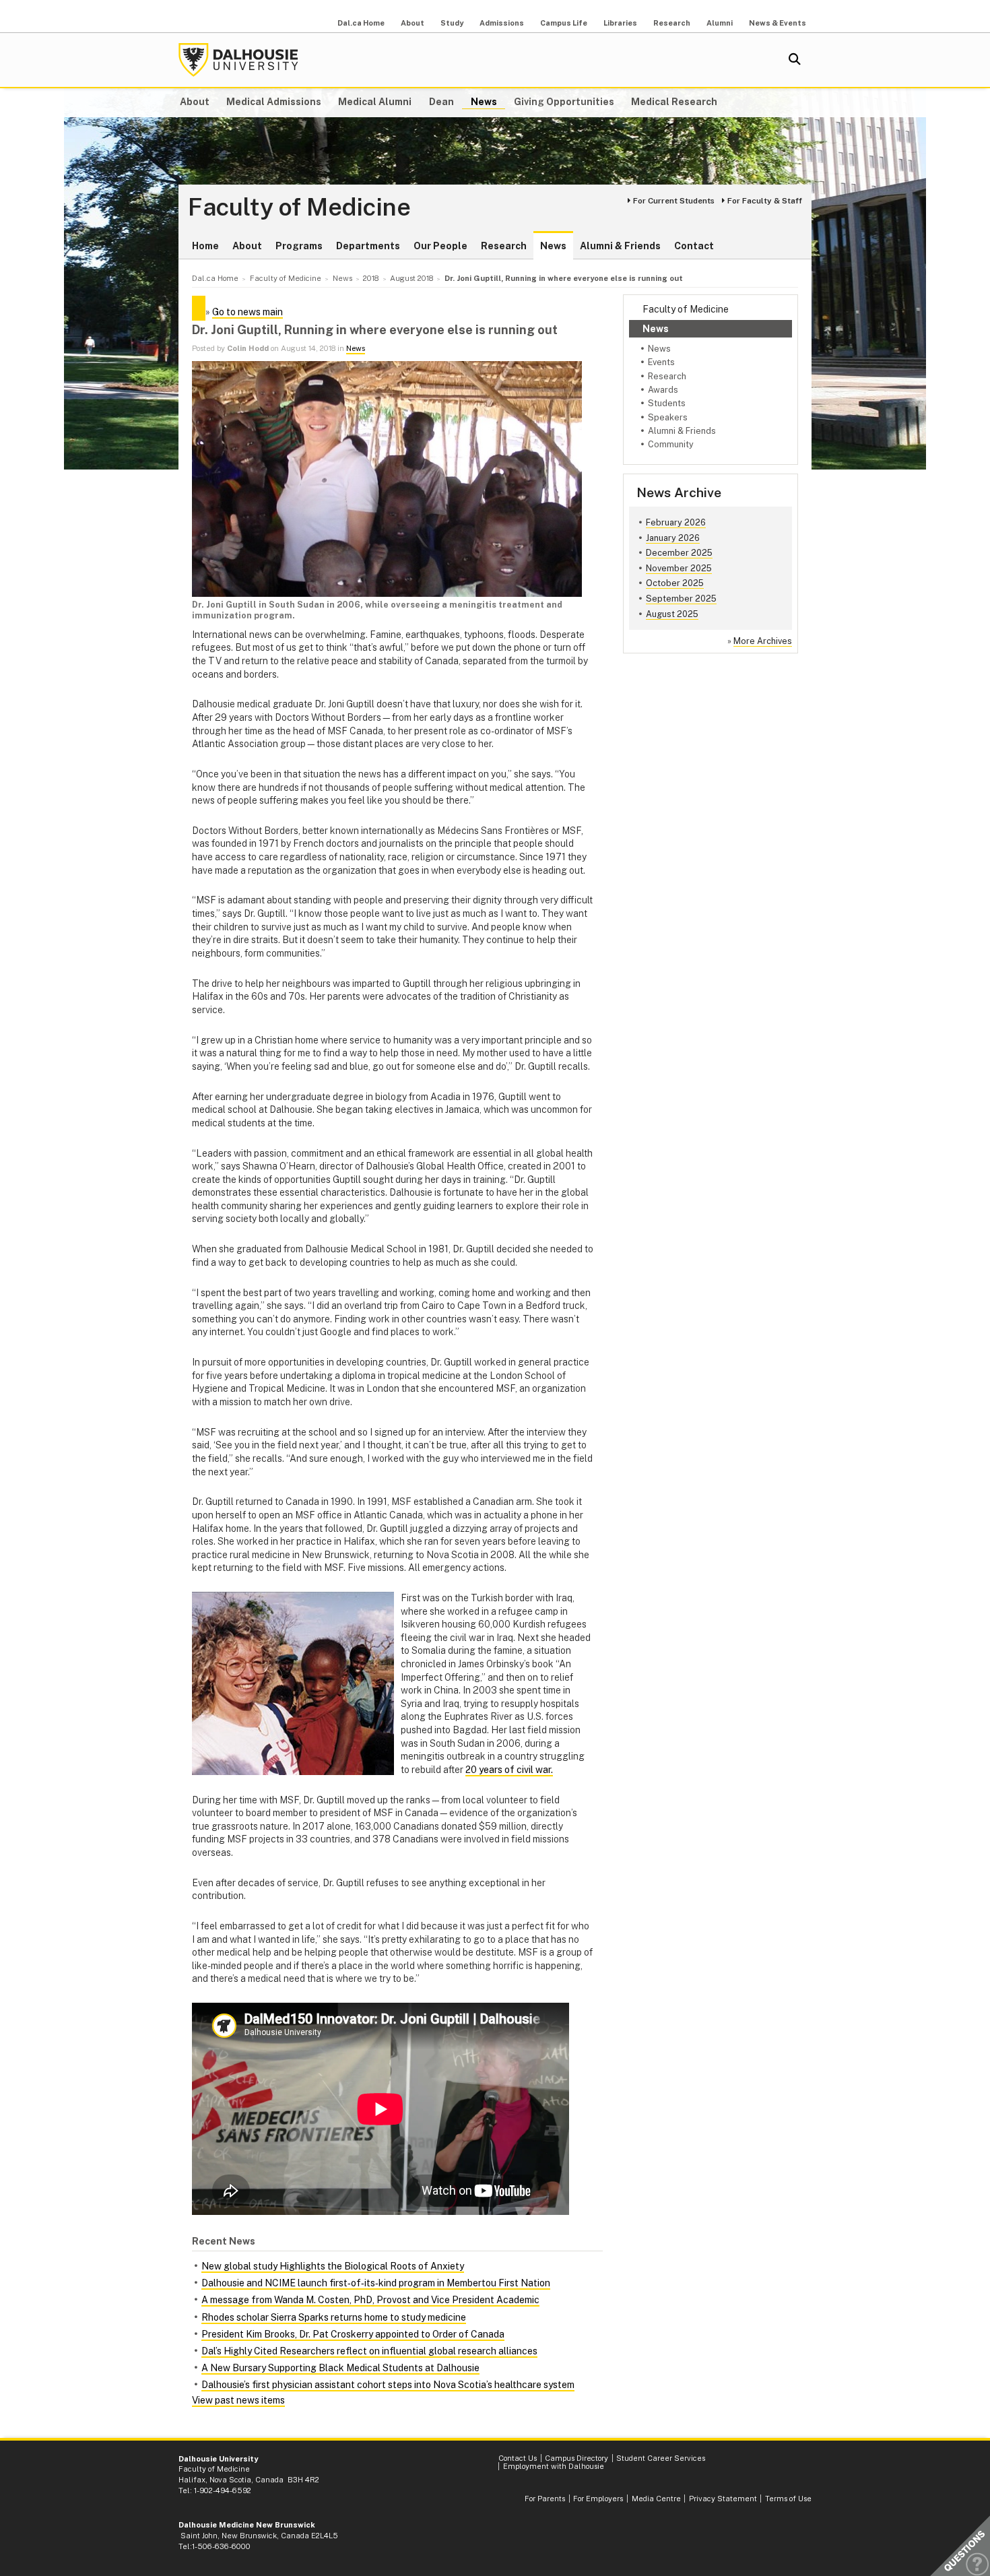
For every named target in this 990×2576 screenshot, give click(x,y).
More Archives (763, 641)
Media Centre (656, 2499)
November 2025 (679, 568)
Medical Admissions (274, 102)
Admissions (502, 23)
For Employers (598, 2499)
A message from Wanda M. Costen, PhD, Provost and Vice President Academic (370, 2300)
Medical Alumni (375, 102)
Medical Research (674, 102)
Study (452, 23)
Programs (299, 246)
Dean (441, 102)
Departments (368, 246)
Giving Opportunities (564, 102)
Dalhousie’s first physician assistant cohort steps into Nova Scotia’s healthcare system (388, 2385)
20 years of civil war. (509, 1770)
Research (672, 23)
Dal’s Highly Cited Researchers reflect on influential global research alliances (369, 2351)
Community (671, 444)
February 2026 (676, 522)
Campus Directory (576, 2458)
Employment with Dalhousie (554, 2466)
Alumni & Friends (620, 246)
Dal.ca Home (361, 23)
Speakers (668, 417)
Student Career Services (661, 2458)
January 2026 (673, 538)
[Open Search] (795, 60)
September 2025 (681, 599)
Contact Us (518, 2458)
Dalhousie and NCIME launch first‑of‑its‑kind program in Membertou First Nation (376, 2283)
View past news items (238, 2400)
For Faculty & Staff (765, 201)
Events (661, 362)
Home (205, 246)
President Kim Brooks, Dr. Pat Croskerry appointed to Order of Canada (353, 2334)
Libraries (620, 23)
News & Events (778, 23)
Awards (663, 390)
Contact (694, 246)
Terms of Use (788, 2499)
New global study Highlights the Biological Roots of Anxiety (333, 2266)
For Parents (545, 2499)
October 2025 (675, 583)
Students (667, 403)
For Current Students (674, 201)
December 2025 (679, 553)
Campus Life (564, 23)
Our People (440, 246)
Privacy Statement (723, 2499)
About (412, 23)
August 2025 (672, 614)
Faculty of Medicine (299, 207)
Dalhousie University (238, 60)
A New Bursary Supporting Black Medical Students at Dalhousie (340, 2368)
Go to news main (247, 312)
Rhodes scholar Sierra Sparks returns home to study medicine (334, 2317)
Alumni (720, 23)
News (484, 102)
